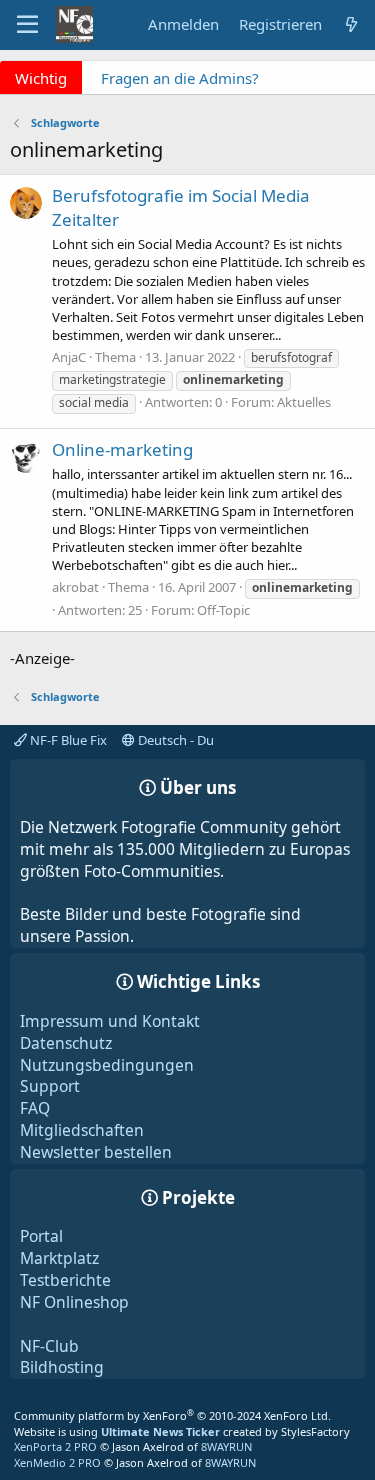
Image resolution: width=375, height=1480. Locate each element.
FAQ (35, 1108)
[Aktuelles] (351, 24)
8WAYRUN (226, 1446)
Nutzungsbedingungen (107, 1065)
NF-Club (49, 1346)
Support (50, 1086)
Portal (41, 1236)
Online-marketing (122, 449)
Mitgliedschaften (82, 1130)
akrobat (75, 587)
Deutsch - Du (174, 740)
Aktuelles (304, 402)
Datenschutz (66, 1043)
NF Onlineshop (74, 1302)
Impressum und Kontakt (110, 1021)
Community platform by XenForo (172, 1415)
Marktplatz (59, 1258)
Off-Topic (223, 610)
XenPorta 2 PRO (55, 1446)
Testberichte (65, 1280)
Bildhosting (62, 1367)
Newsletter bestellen (96, 1152)
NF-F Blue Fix (67, 740)
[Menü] (27, 25)
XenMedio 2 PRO (57, 1462)
